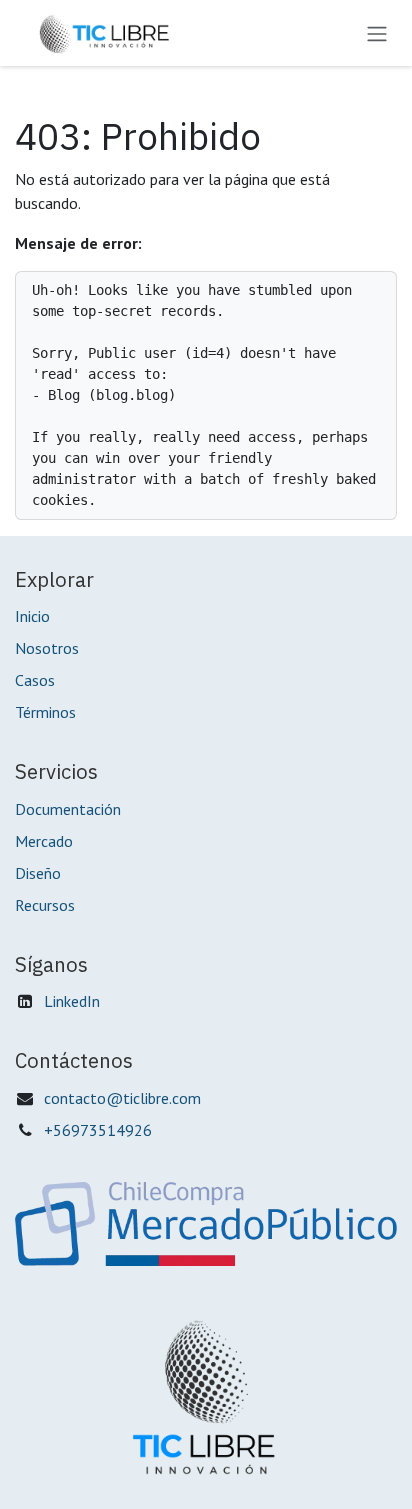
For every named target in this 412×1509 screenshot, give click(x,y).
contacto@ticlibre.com (122, 1098)
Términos (45, 712)
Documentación (68, 809)
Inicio (32, 616)
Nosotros (47, 648)
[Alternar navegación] (377, 33)
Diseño (38, 873)
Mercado (44, 841)
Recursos (45, 905)
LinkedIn (72, 1001)
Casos (35, 680)
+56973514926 (98, 1130)
